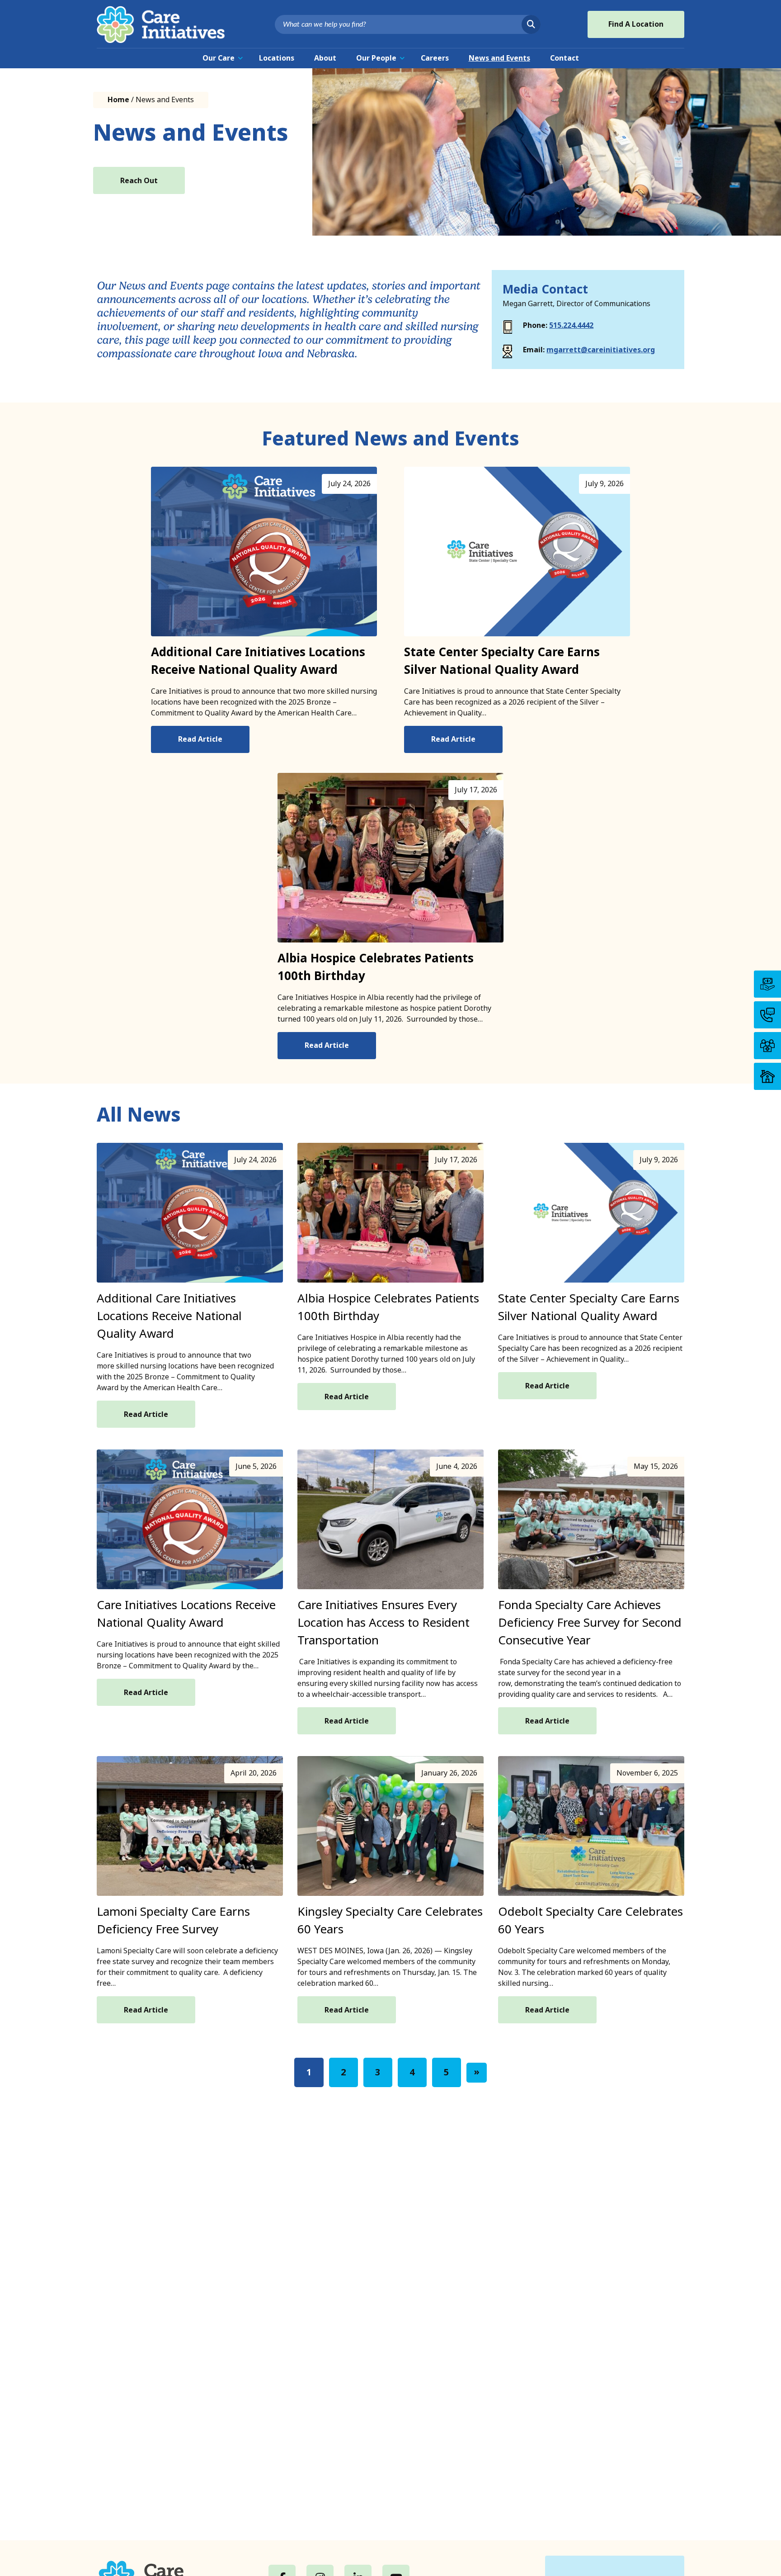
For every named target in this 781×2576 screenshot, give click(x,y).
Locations (277, 58)
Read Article (200, 739)
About (325, 58)
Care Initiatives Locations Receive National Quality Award (186, 1614)
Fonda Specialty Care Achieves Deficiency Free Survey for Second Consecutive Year (590, 1623)
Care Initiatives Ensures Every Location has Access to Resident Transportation (383, 1623)
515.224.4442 (571, 325)
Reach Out (139, 181)
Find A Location (636, 24)
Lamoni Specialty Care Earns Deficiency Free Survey (173, 1920)
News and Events (499, 58)
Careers (435, 58)
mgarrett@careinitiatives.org (601, 350)
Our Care (219, 58)
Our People (376, 58)
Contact (565, 58)
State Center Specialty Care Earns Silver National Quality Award (502, 661)
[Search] (531, 24)
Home (118, 100)
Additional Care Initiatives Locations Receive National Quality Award (258, 661)
